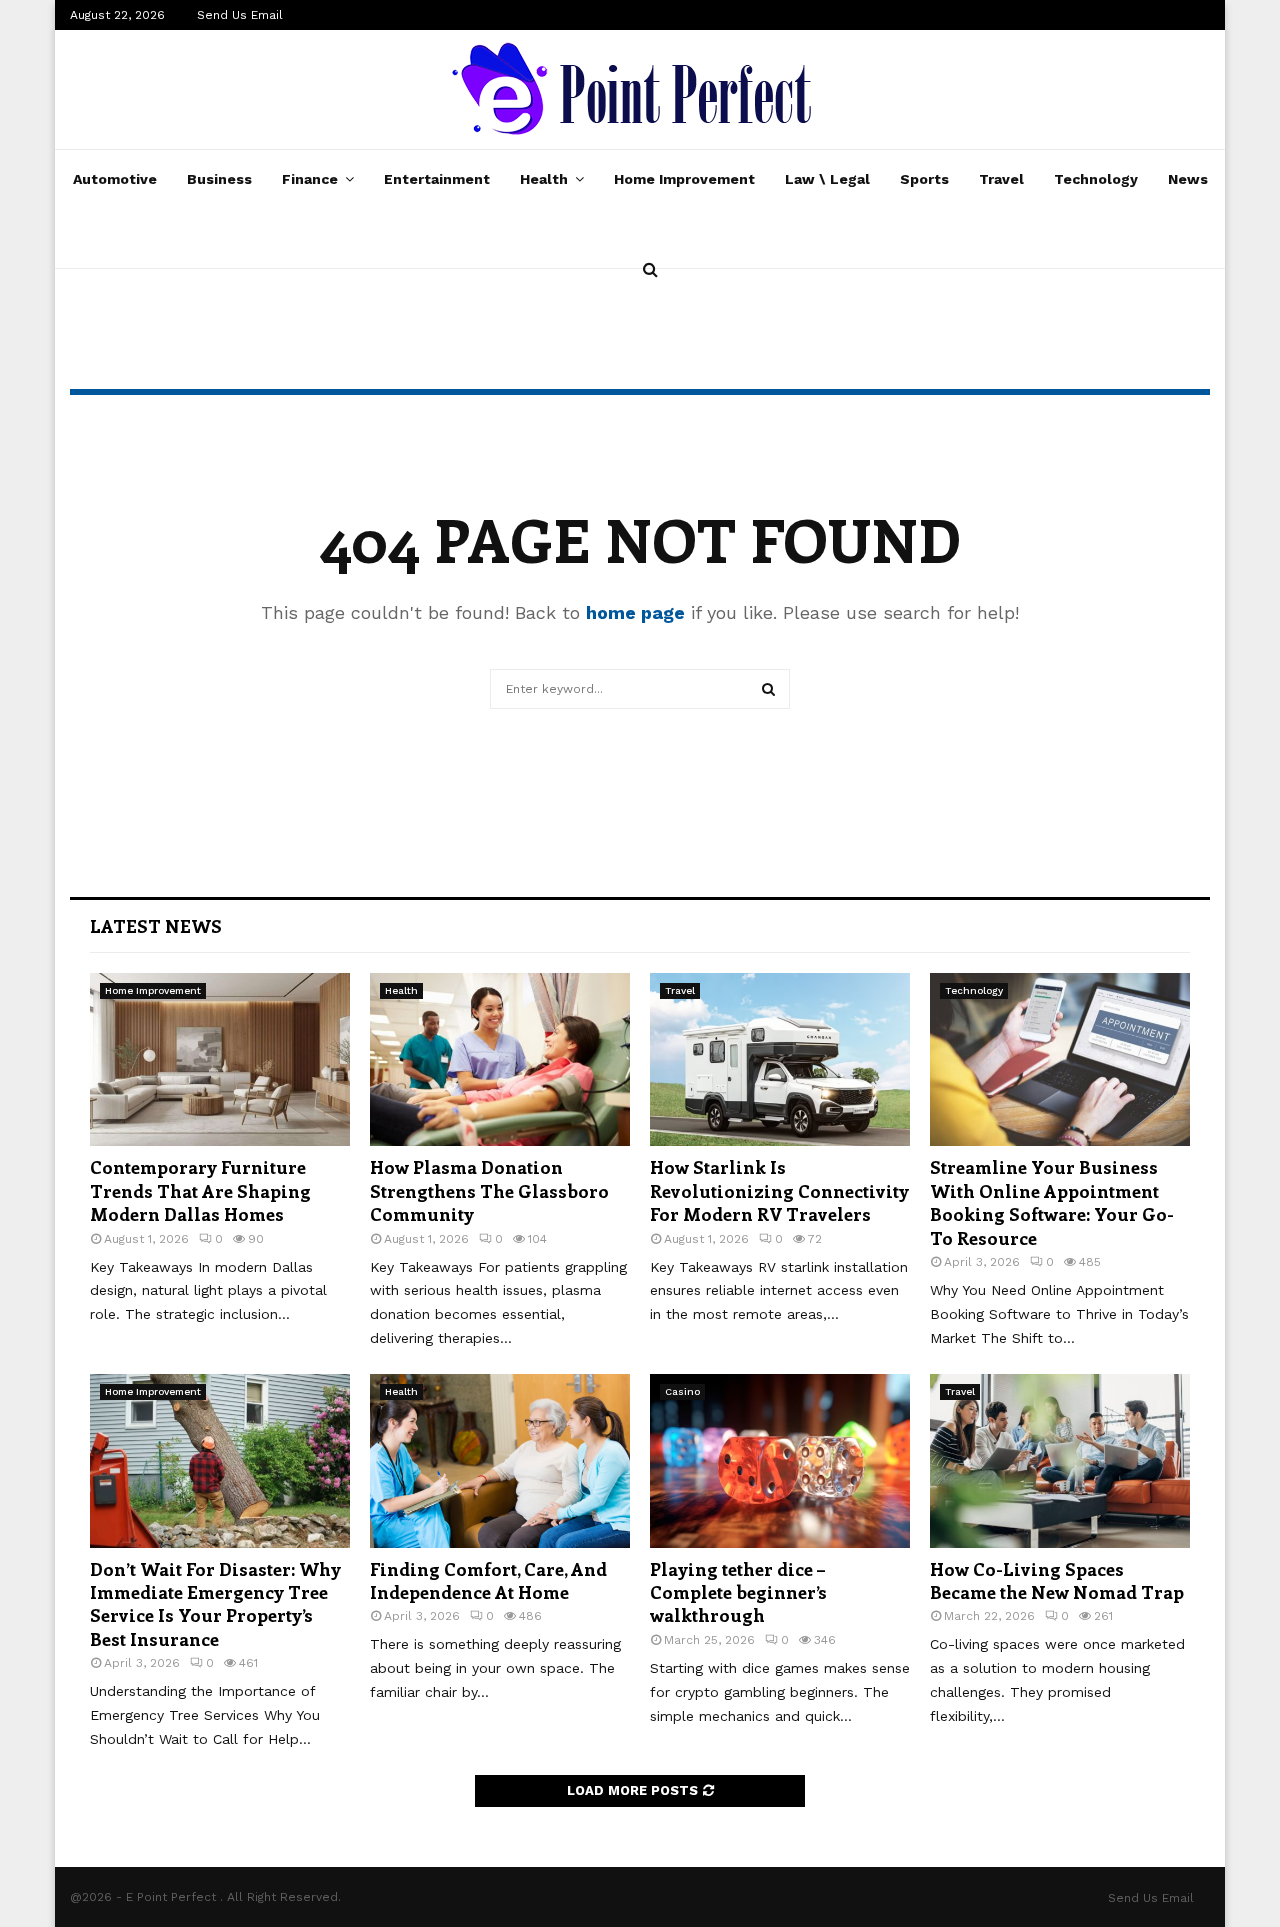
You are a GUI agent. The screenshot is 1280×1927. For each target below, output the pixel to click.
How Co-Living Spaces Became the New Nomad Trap (1057, 1580)
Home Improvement (684, 179)
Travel (1001, 179)
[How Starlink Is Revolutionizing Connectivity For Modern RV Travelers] (780, 1059)
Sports (924, 179)
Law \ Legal (827, 179)
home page (635, 612)
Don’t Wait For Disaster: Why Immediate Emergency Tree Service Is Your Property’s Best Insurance (215, 1604)
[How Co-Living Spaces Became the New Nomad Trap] (1060, 1460)
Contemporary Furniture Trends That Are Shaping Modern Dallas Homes (200, 1190)
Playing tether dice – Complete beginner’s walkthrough (738, 1592)
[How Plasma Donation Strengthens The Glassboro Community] (500, 1059)
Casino (682, 1391)
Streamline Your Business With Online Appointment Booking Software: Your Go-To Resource (1052, 1202)
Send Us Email (240, 15)
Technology (1096, 179)
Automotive (115, 179)
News (1188, 179)
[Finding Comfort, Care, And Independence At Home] (500, 1460)
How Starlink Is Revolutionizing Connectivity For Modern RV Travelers (779, 1190)
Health (544, 179)
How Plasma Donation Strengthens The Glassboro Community (489, 1190)
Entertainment (437, 179)
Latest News (156, 926)
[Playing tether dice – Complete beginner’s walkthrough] (780, 1460)
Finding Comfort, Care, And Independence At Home (488, 1580)
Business (219, 179)
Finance (310, 179)
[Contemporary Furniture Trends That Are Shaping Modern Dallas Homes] (220, 1059)
